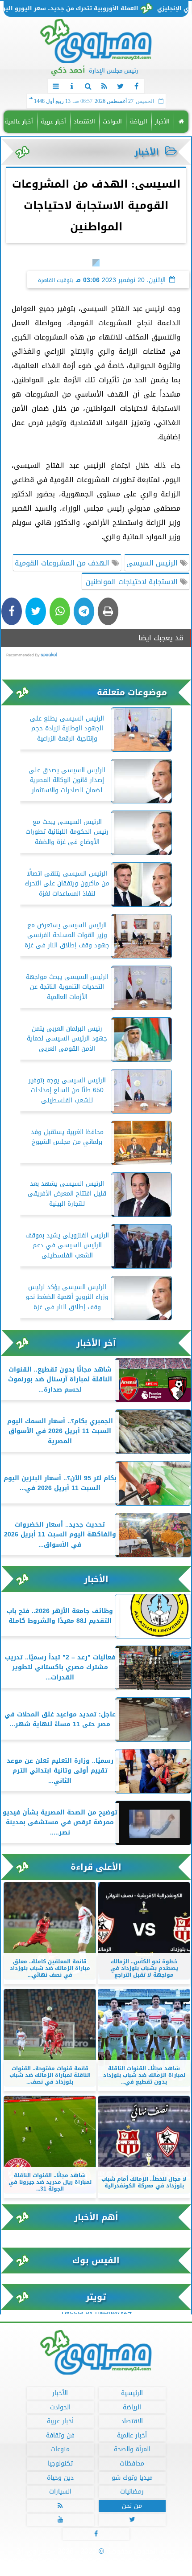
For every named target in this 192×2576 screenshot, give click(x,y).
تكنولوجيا (60, 2463)
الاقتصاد (84, 121)
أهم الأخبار (96, 2217)
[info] (72, 86)
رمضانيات (132, 2492)
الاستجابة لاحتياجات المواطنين (132, 582)
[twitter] (120, 86)
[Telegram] (84, 611)
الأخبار (162, 121)
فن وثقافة (60, 2435)
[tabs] (56, 86)
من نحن (132, 2505)
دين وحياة (60, 2477)
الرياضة (138, 121)
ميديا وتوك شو (132, 2477)
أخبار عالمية (19, 121)
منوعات (60, 2449)
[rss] (104, 86)
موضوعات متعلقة (132, 692)
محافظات (132, 2463)
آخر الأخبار (96, 1343)
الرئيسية (132, 2393)
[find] (88, 86)
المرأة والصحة (132, 2449)
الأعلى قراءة (96, 1867)
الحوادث (112, 121)
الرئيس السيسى (153, 563)
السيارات (60, 2492)
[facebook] (136, 86)
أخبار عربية (53, 121)
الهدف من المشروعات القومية (63, 563)
